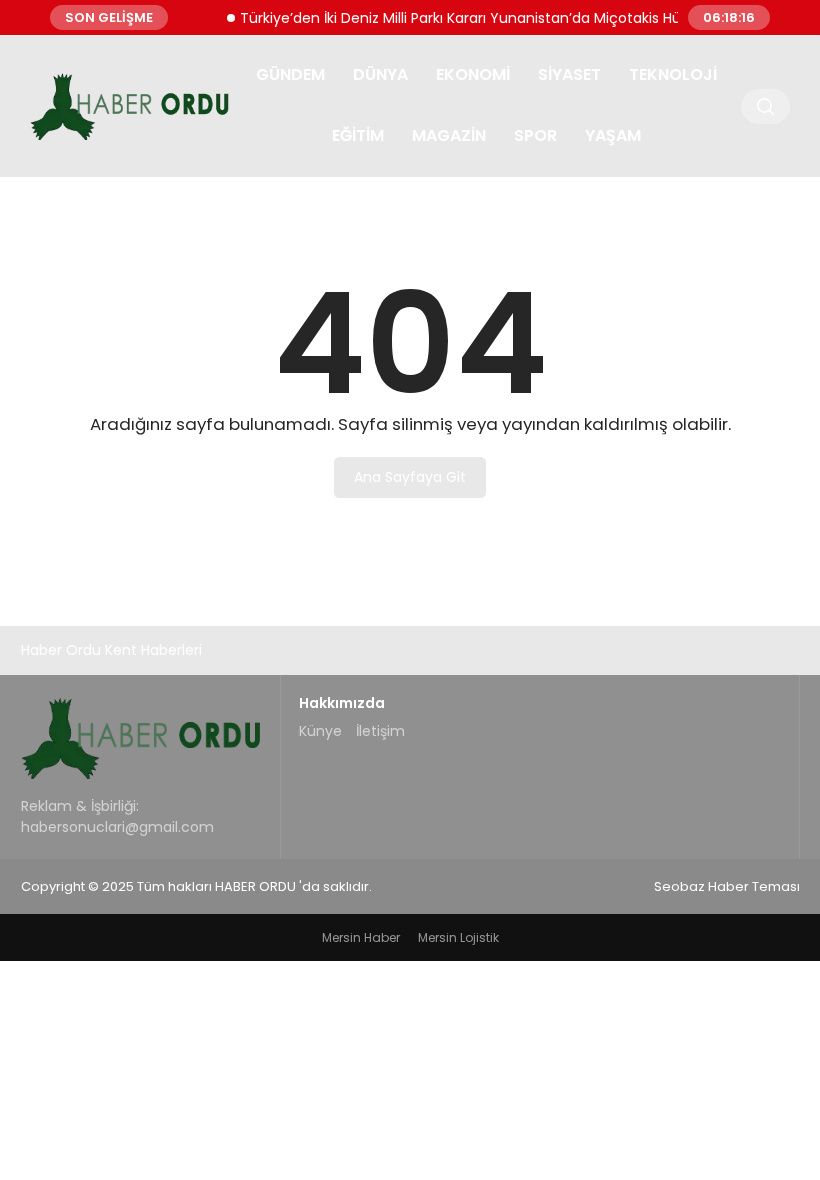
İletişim (380, 731)
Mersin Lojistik (458, 937)
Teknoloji (673, 74)
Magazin (449, 135)
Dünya (380, 74)
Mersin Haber (361, 937)
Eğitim (358, 135)
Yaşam (613, 135)
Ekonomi (473, 74)
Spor (535, 135)
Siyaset (569, 74)
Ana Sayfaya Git (410, 477)
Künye (320, 731)
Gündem (290, 74)
